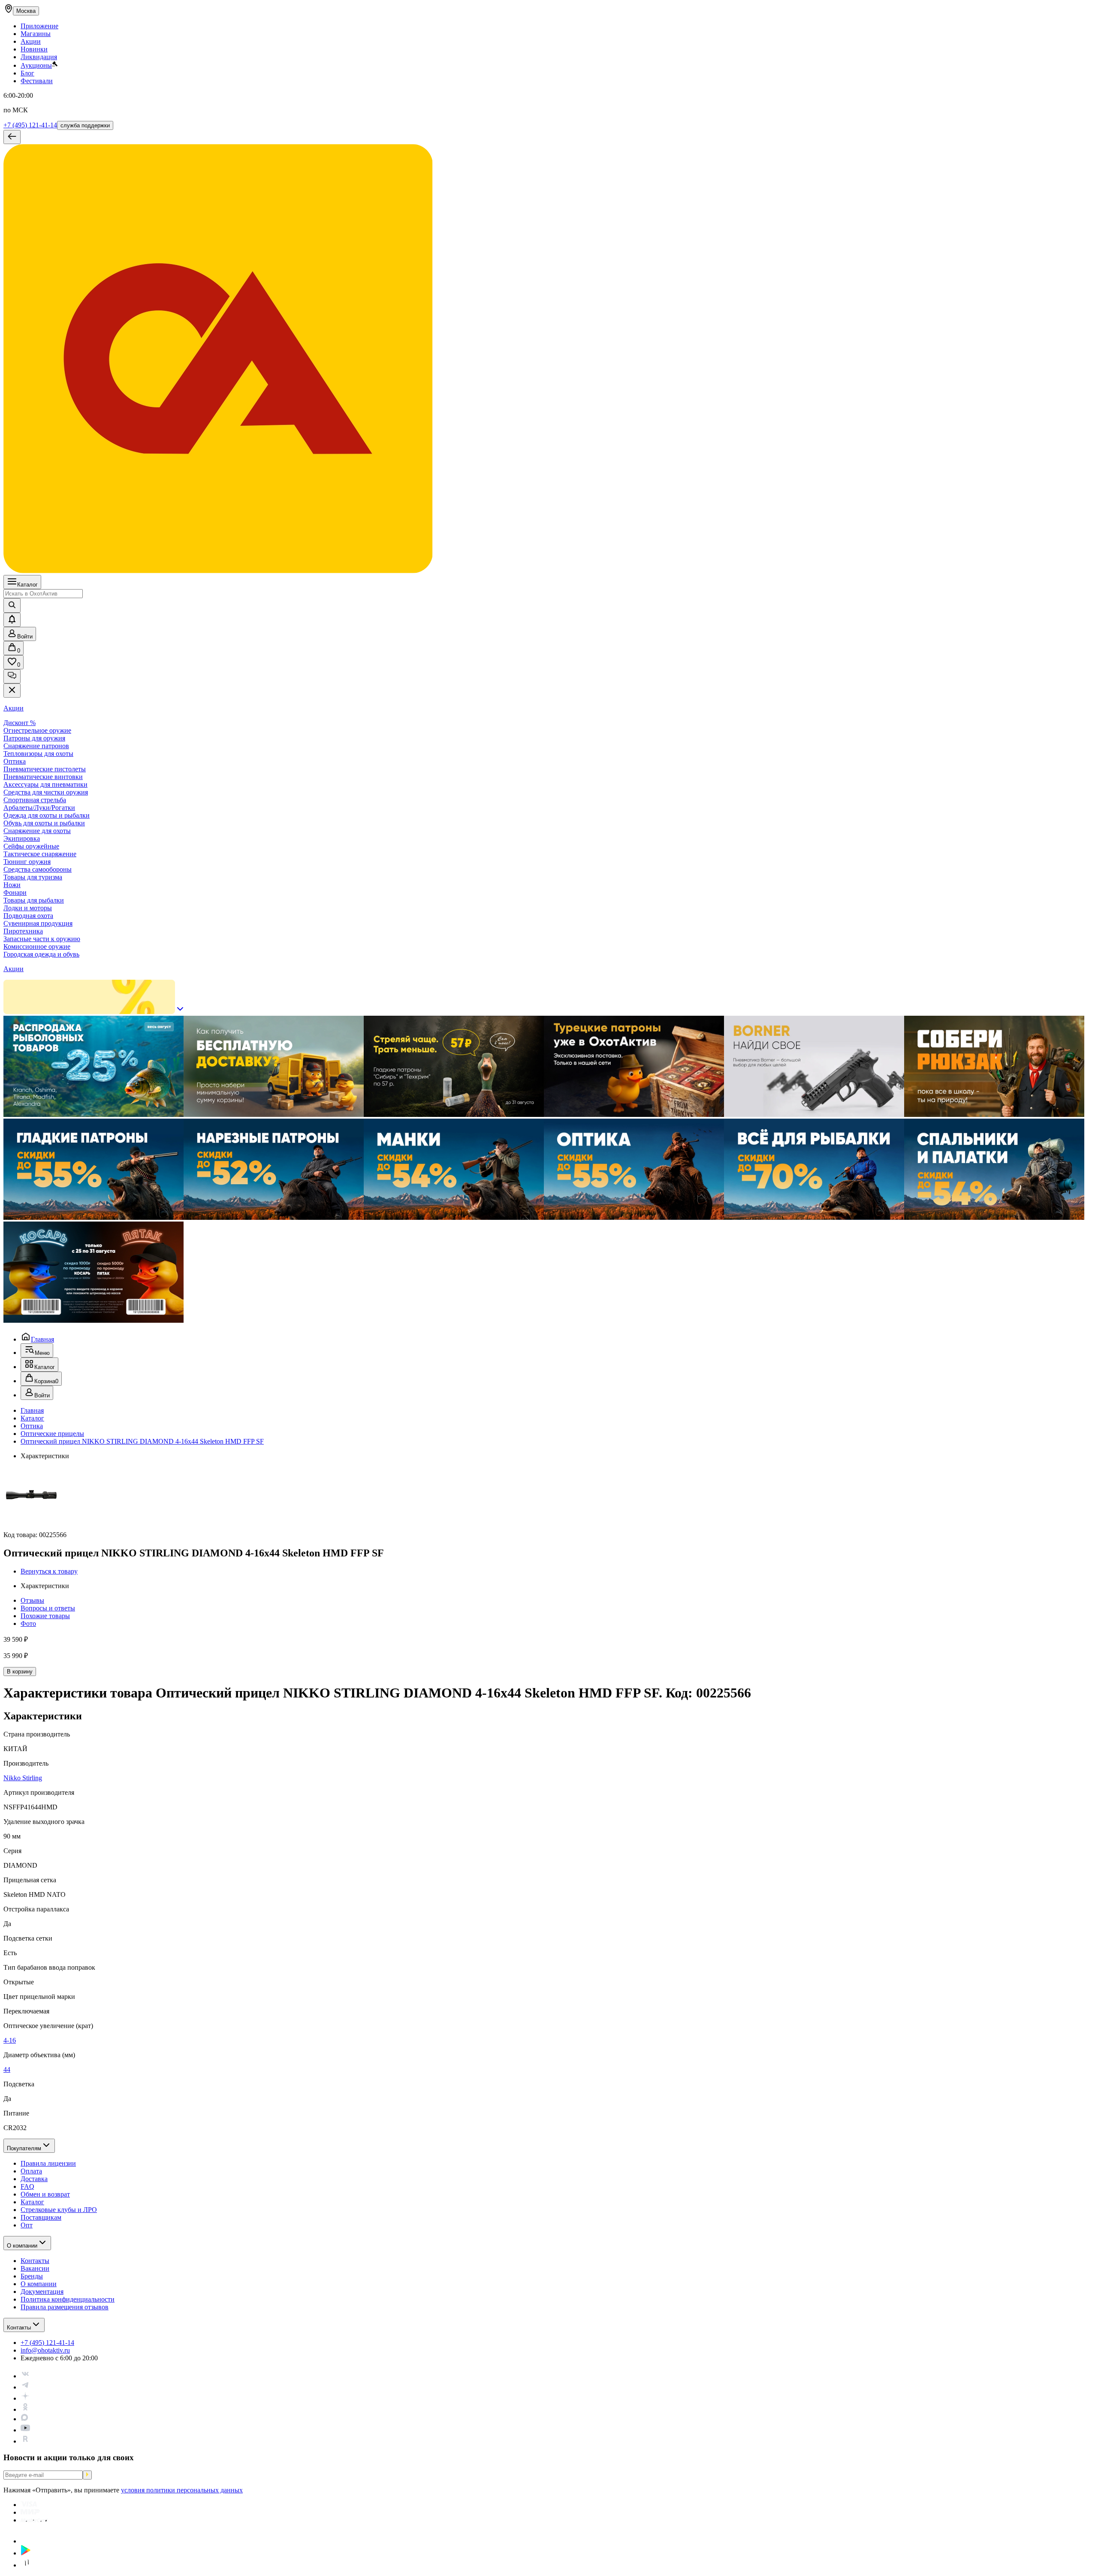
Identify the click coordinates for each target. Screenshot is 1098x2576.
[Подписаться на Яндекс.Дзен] (25, 2398)
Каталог (27, 585)
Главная (42, 1339)
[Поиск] (12, 605)
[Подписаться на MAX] (24, 2419)
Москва (26, 11)
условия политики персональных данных (182, 2490)
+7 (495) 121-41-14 (30, 125)
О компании (22, 2246)
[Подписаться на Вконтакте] (25, 2376)
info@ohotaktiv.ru (45, 2350)
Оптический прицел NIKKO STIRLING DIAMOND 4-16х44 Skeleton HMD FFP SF (142, 1441)
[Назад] (12, 137)
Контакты (19, 2328)
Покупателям (24, 2148)
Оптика (32, 1426)
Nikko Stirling (23, 1778)
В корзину (20, 1672)
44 (7, 2069)
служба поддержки (85, 125)
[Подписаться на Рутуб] (25, 2441)
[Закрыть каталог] (12, 691)
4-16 (10, 2040)
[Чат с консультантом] (12, 676)
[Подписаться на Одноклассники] (25, 2409)
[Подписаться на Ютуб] (25, 2430)
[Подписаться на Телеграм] (25, 2387)
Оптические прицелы (52, 1434)
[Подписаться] (87, 2475)
